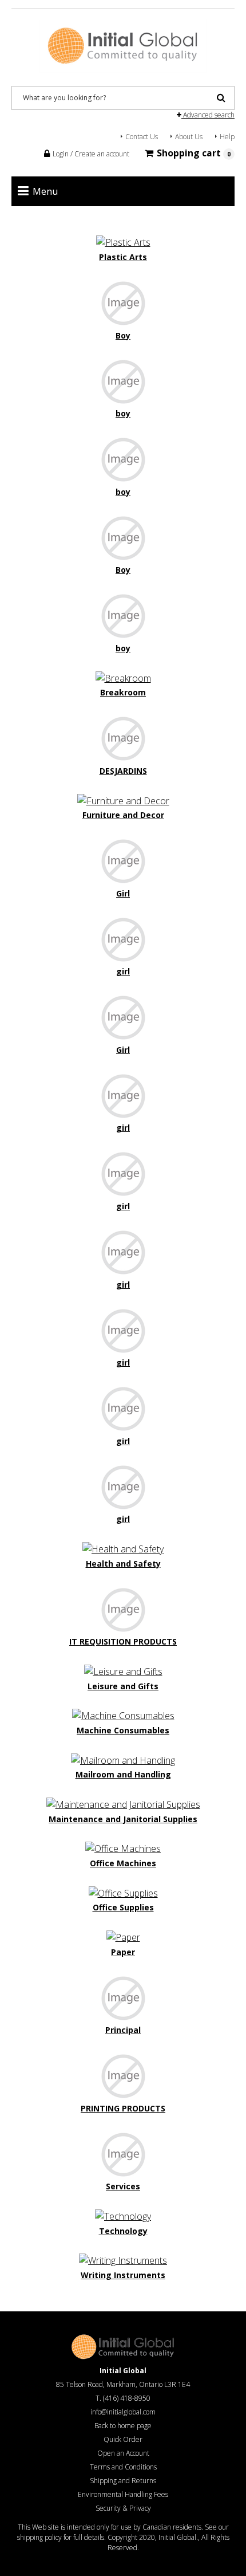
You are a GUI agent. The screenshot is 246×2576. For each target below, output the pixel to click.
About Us (189, 137)
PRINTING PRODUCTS (123, 2108)
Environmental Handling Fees (123, 2494)
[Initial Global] (123, 45)
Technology (123, 2231)
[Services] (123, 2154)
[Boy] (123, 302)
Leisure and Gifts (123, 1686)
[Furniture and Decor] (123, 800)
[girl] (123, 938)
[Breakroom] (123, 677)
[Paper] (123, 1936)
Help (227, 137)
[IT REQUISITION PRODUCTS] (123, 1609)
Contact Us (142, 137)
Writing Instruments (123, 2275)
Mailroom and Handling (123, 1774)
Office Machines (123, 1863)
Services (123, 2186)
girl (123, 971)
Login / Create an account (90, 154)
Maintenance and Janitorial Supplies (123, 1819)
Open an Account (123, 2453)
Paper (123, 1952)
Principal (123, 2030)
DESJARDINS (123, 771)
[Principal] (123, 1997)
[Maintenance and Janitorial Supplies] (123, 1803)
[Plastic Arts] (123, 242)
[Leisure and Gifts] (123, 1670)
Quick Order (123, 2439)
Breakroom (123, 692)
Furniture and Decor (123, 815)
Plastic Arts (123, 257)
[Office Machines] (123, 1848)
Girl (123, 893)
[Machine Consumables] (123, 1715)
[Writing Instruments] (123, 2260)
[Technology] (123, 2215)
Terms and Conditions (123, 2467)
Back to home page (123, 2426)
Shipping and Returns (123, 2481)
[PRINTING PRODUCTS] (123, 2075)
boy (123, 413)
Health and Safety (123, 1564)
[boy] (123, 380)
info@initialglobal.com (123, 2412)
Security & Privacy (123, 2508)
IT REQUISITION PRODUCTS (123, 1641)
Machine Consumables (123, 1730)
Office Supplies (123, 1907)
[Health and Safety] (123, 1548)
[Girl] (123, 860)
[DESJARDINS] (123, 738)
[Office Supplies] (123, 1892)
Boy (123, 335)
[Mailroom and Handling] (123, 1759)
